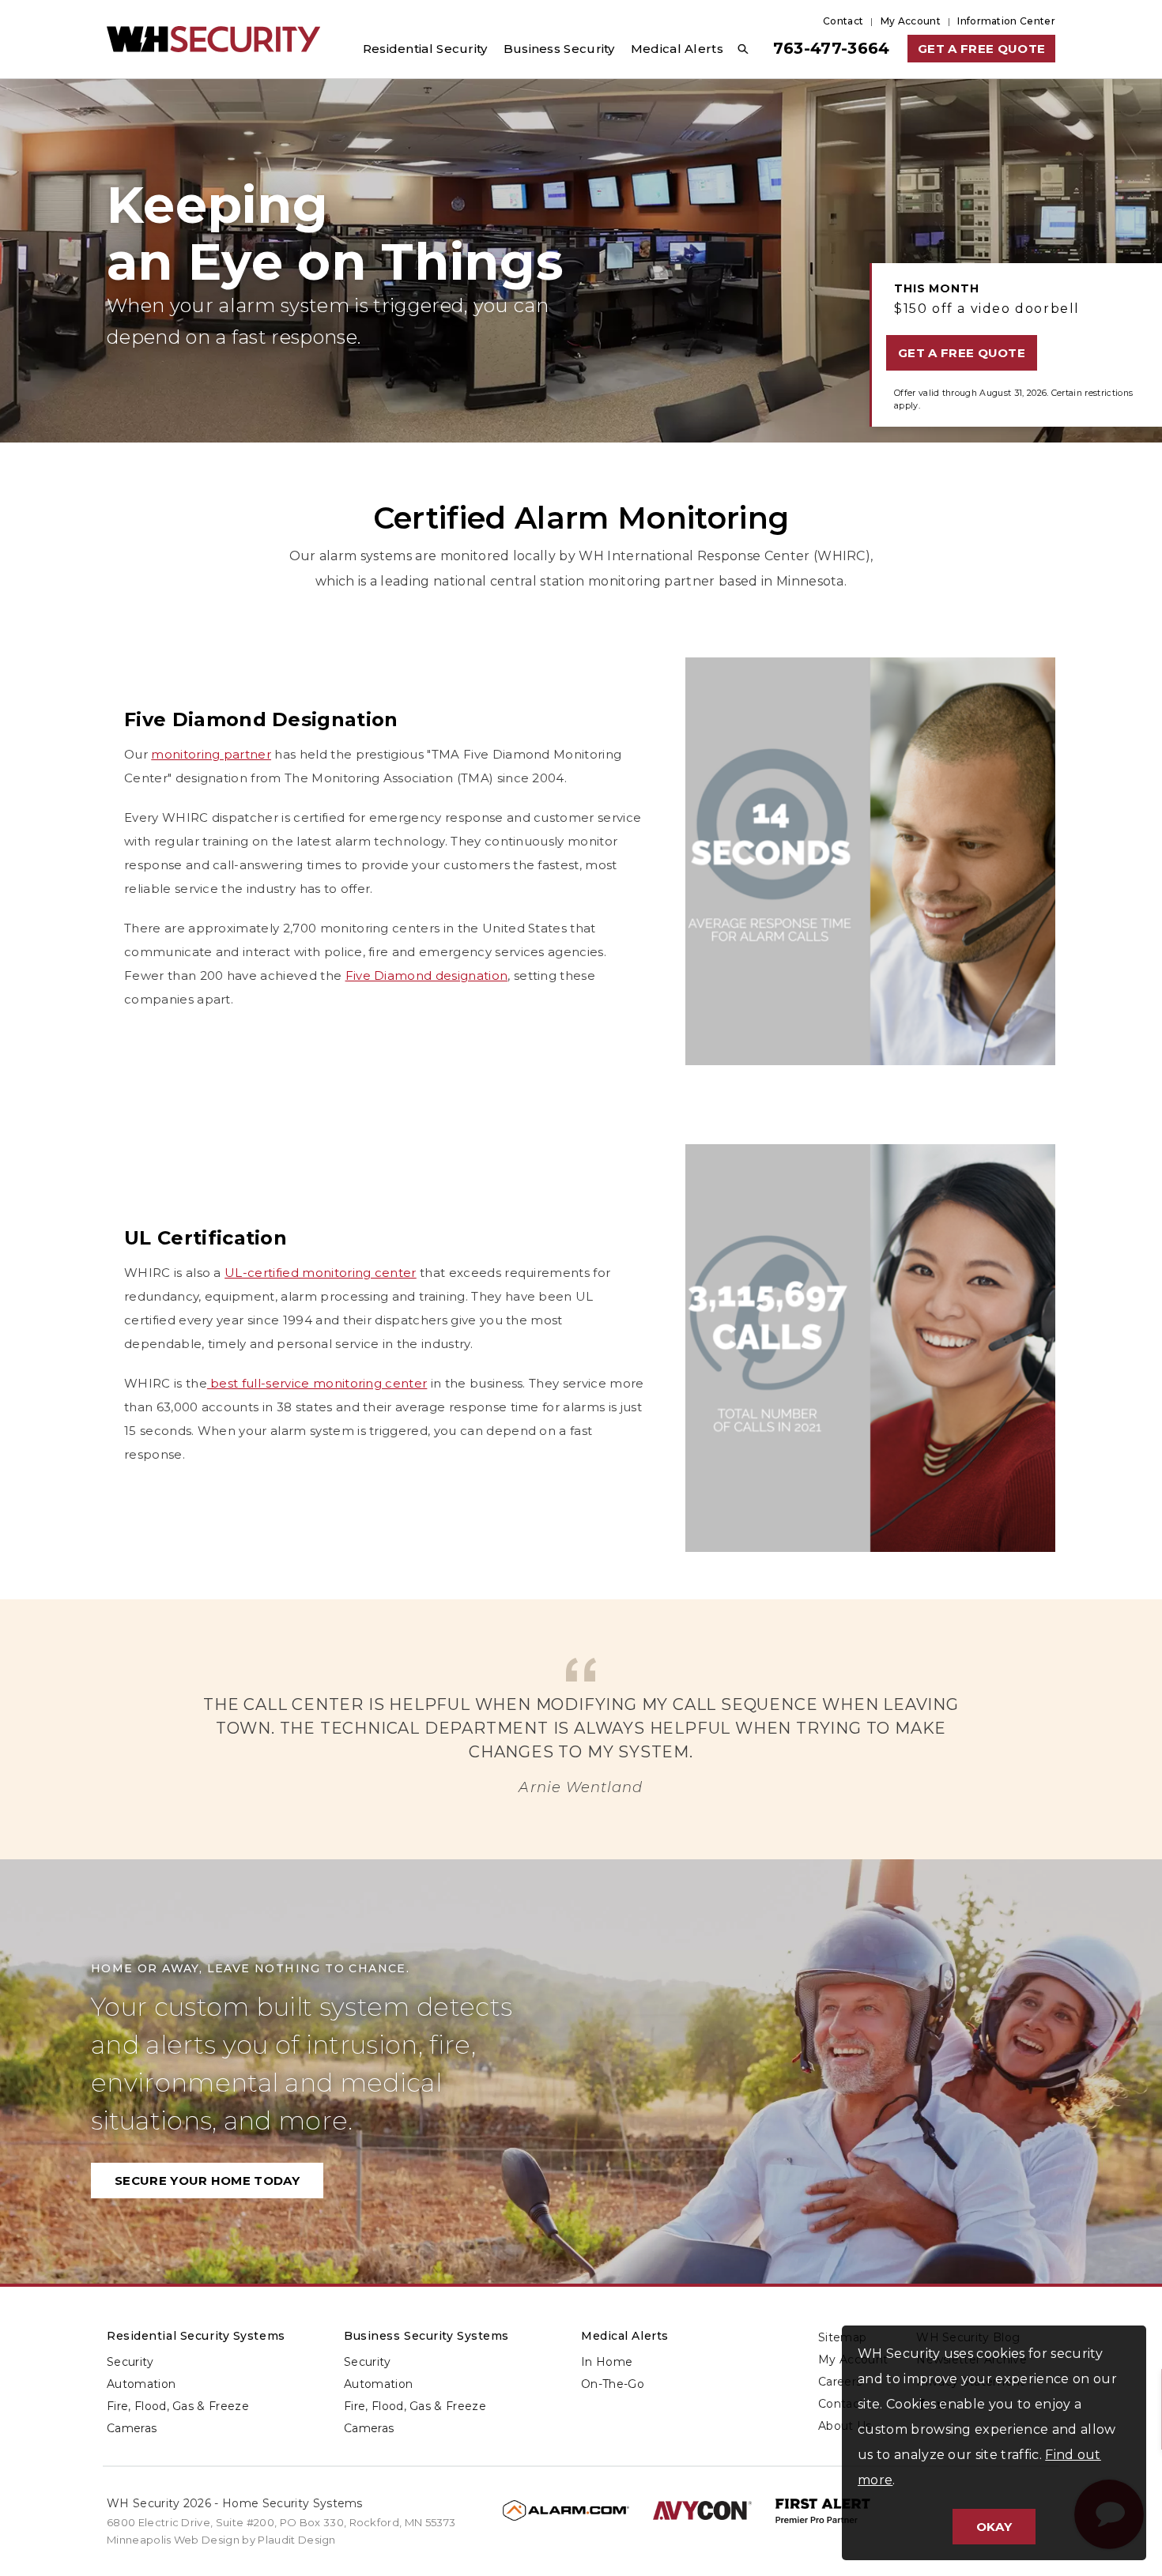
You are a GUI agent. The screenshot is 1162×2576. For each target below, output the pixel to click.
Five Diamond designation (427, 975)
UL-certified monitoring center (321, 1273)
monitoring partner (211, 754)
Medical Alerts (625, 2336)
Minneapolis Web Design (173, 2540)
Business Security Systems (426, 2336)
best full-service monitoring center (317, 1383)
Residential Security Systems (196, 2336)
